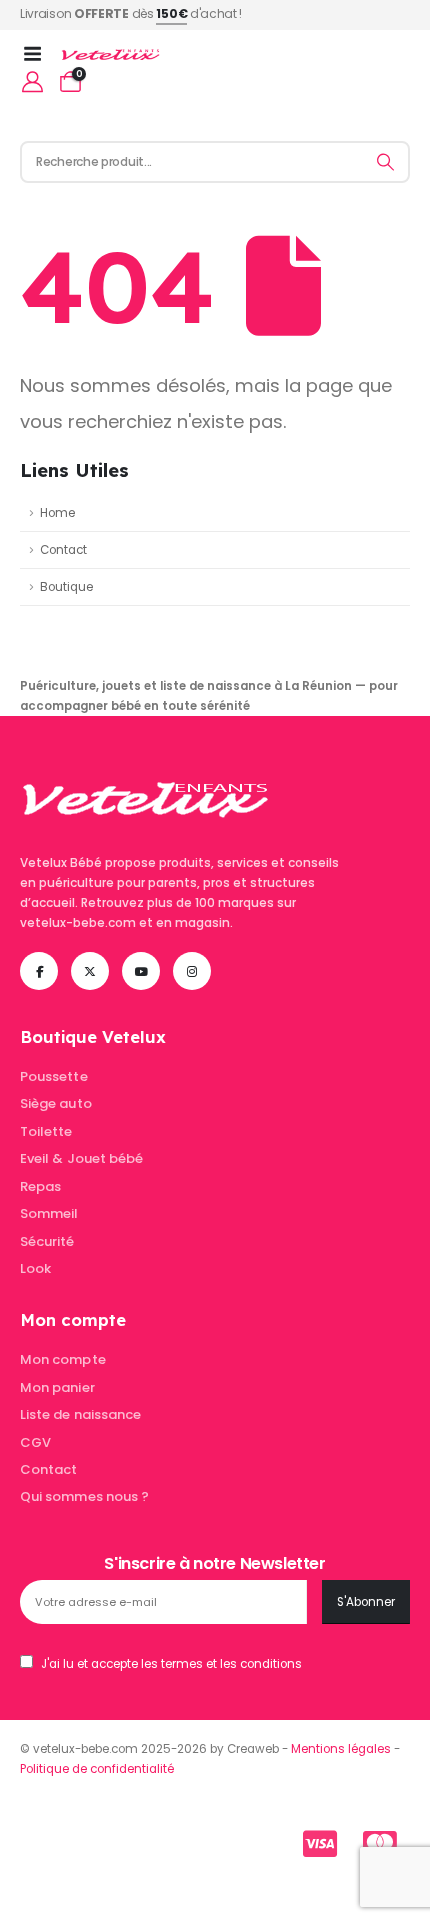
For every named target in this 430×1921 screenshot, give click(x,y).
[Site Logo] (111, 55)
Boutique (66, 587)
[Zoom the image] (145, 768)
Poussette (54, 1076)
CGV (35, 1442)
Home (57, 513)
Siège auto (56, 1103)
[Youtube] (141, 971)
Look (35, 1268)
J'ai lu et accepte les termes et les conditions (171, 1664)
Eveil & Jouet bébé (81, 1158)
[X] (90, 971)
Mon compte (63, 1359)
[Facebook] (39, 971)
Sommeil (49, 1213)
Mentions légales (341, 1749)
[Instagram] (192, 971)
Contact (63, 550)
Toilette (46, 1131)
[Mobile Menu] (38, 54)
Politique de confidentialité (97, 1769)
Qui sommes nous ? (84, 1496)
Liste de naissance (80, 1414)
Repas (40, 1186)
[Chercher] (386, 162)
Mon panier (57, 1387)
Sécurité (47, 1241)
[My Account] (32, 81)
